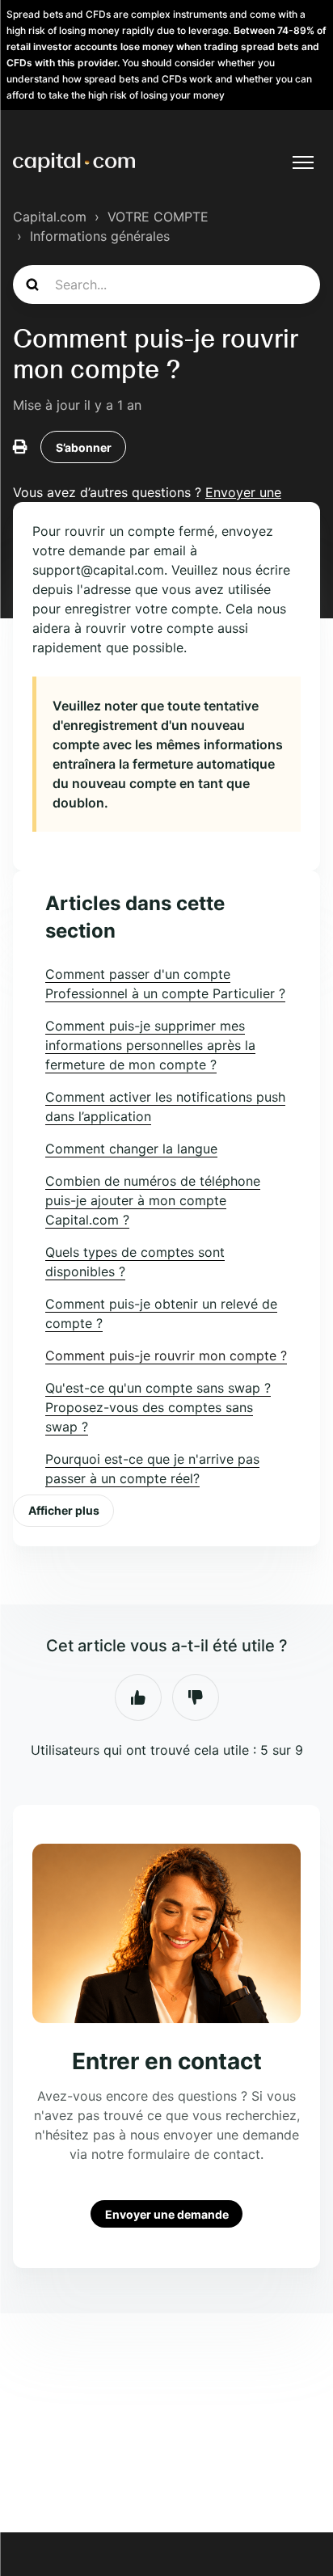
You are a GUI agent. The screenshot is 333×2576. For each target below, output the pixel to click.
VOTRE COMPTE (158, 217)
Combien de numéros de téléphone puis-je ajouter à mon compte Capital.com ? (153, 1200)
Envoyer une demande (167, 2214)
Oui (138, 1697)
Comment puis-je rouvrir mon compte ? (166, 1355)
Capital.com (50, 217)
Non (196, 1697)
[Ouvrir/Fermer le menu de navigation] (303, 162)
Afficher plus (64, 1510)
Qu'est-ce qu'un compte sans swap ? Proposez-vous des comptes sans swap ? (158, 1407)
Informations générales (100, 236)
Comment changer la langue (131, 1149)
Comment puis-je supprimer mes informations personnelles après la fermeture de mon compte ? (150, 1045)
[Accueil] (74, 162)
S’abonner (84, 447)
